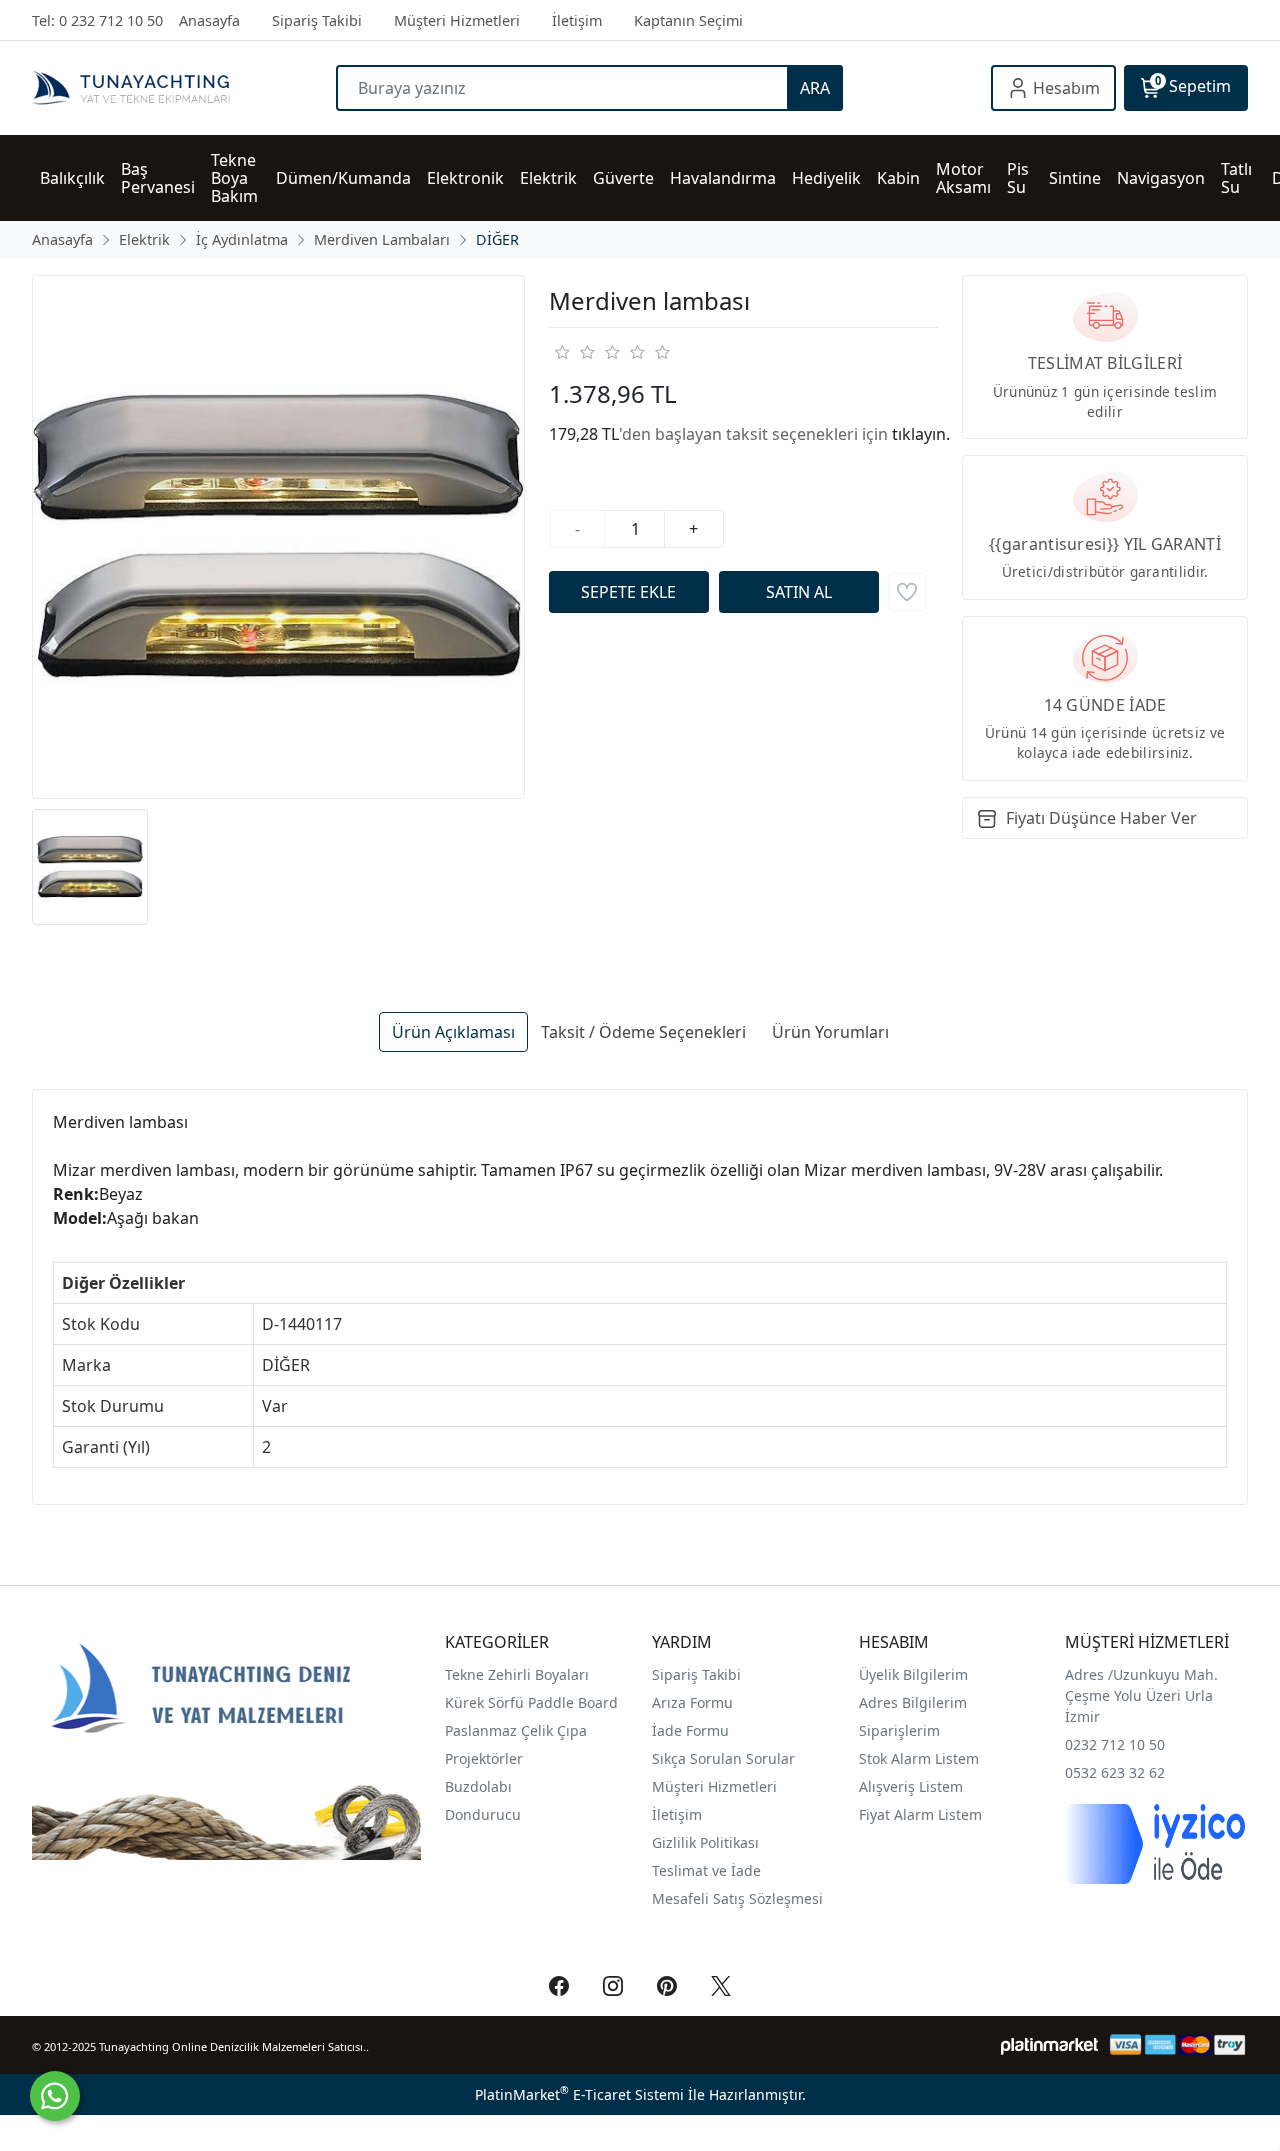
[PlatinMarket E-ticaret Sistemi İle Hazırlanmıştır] (1049, 2044)
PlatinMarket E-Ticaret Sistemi (579, 2094)
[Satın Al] (799, 592)
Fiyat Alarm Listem (920, 1814)
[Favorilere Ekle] (907, 592)
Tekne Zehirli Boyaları (517, 1674)
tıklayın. (921, 434)
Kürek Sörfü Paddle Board (531, 1702)
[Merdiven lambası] (278, 537)
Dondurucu (483, 1814)
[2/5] (574, 352)
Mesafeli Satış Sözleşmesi (737, 1898)
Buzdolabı (478, 1786)
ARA (815, 88)
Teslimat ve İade (706, 1870)
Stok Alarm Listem (919, 1758)
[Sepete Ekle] (629, 592)
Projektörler (484, 1758)
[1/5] (561, 352)
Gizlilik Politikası (707, 1842)
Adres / (1089, 1674)
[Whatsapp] (55, 2096)
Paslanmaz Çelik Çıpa (516, 1730)
